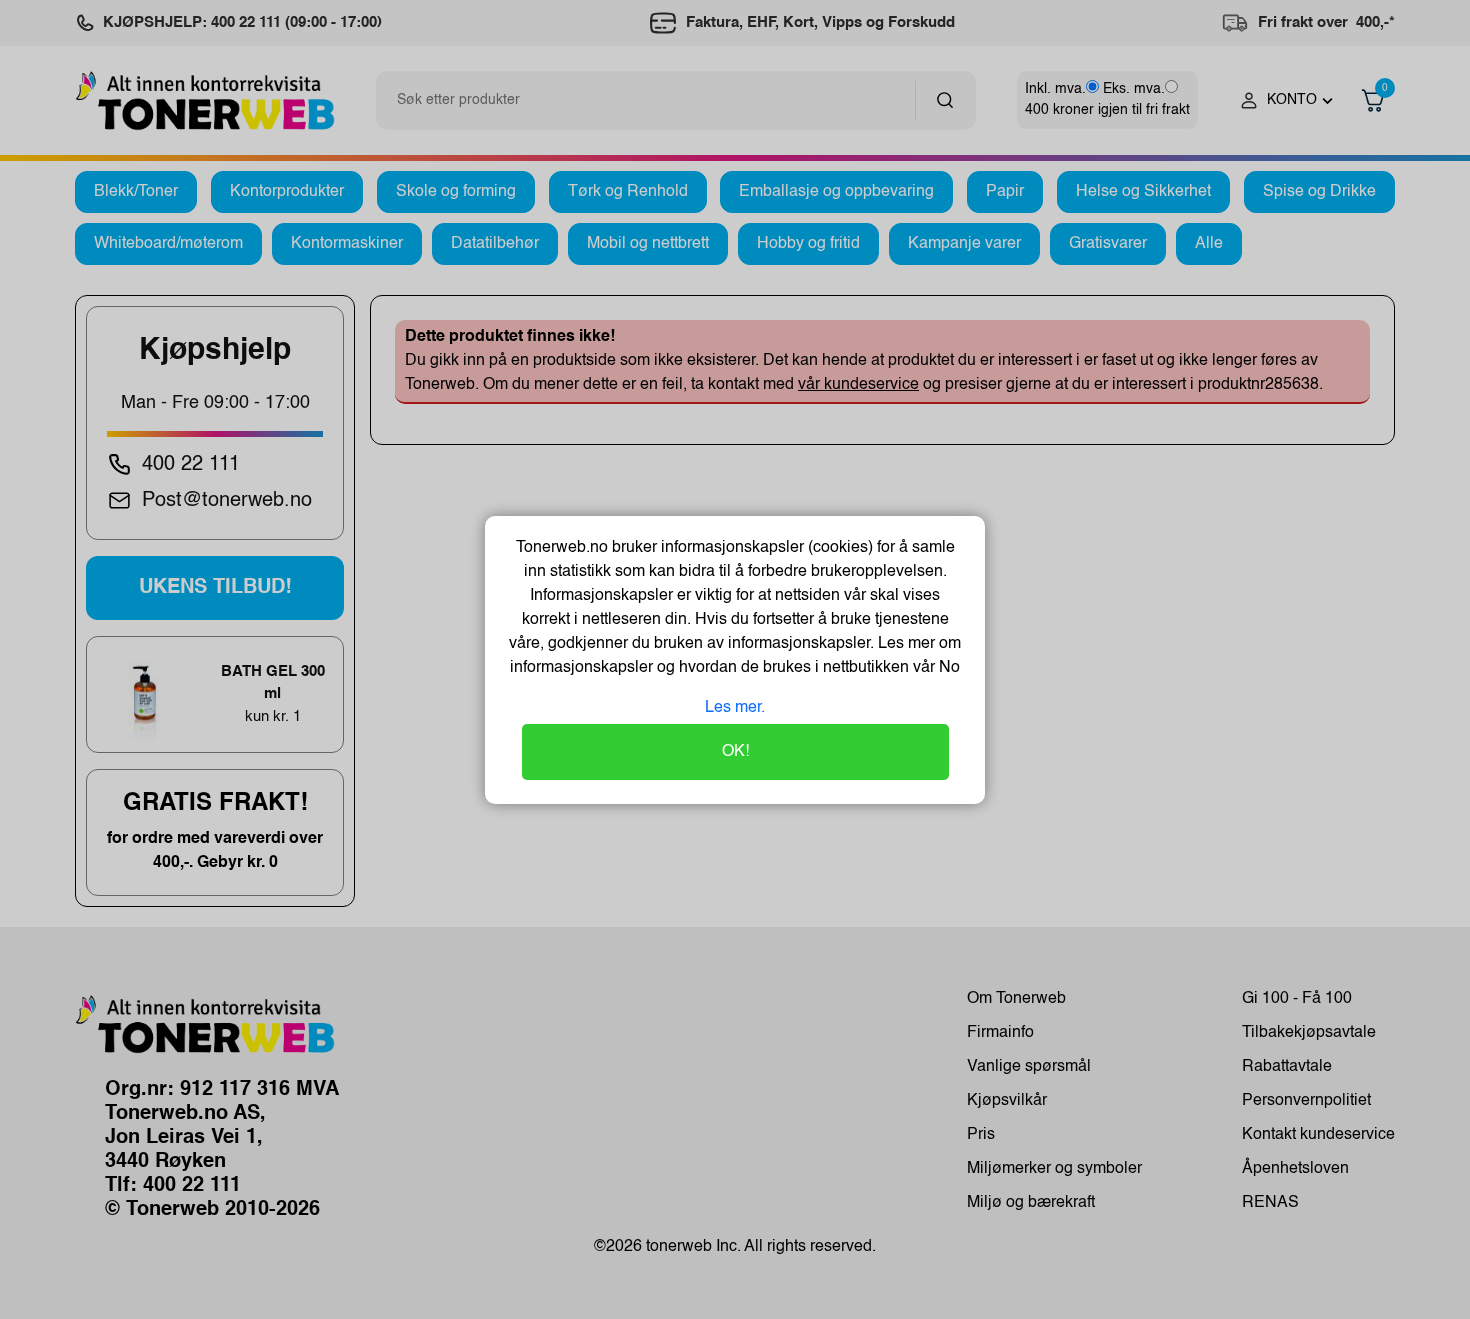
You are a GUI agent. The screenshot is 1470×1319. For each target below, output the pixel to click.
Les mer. (735, 708)
